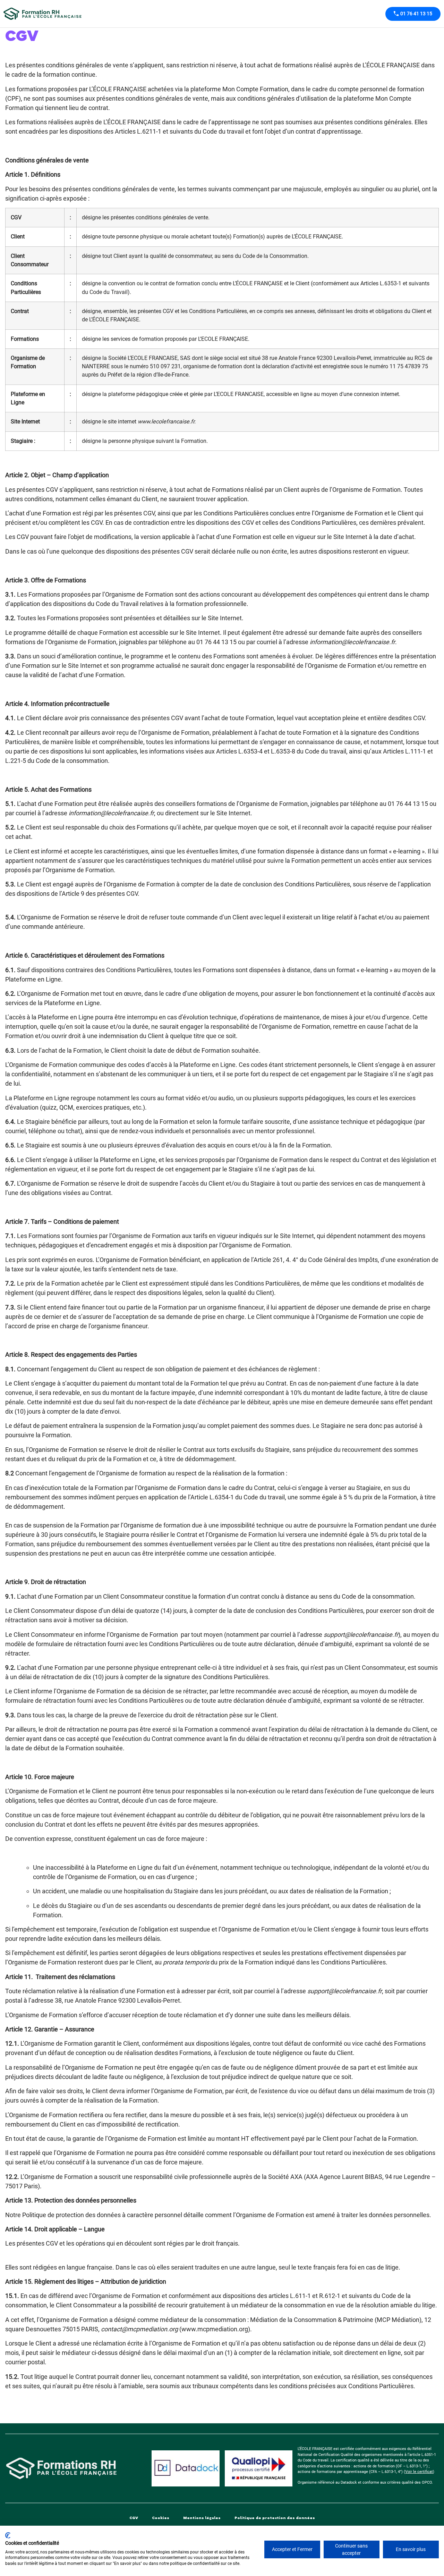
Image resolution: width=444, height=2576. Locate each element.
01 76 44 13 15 (216, 642)
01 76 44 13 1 (406, 804)
